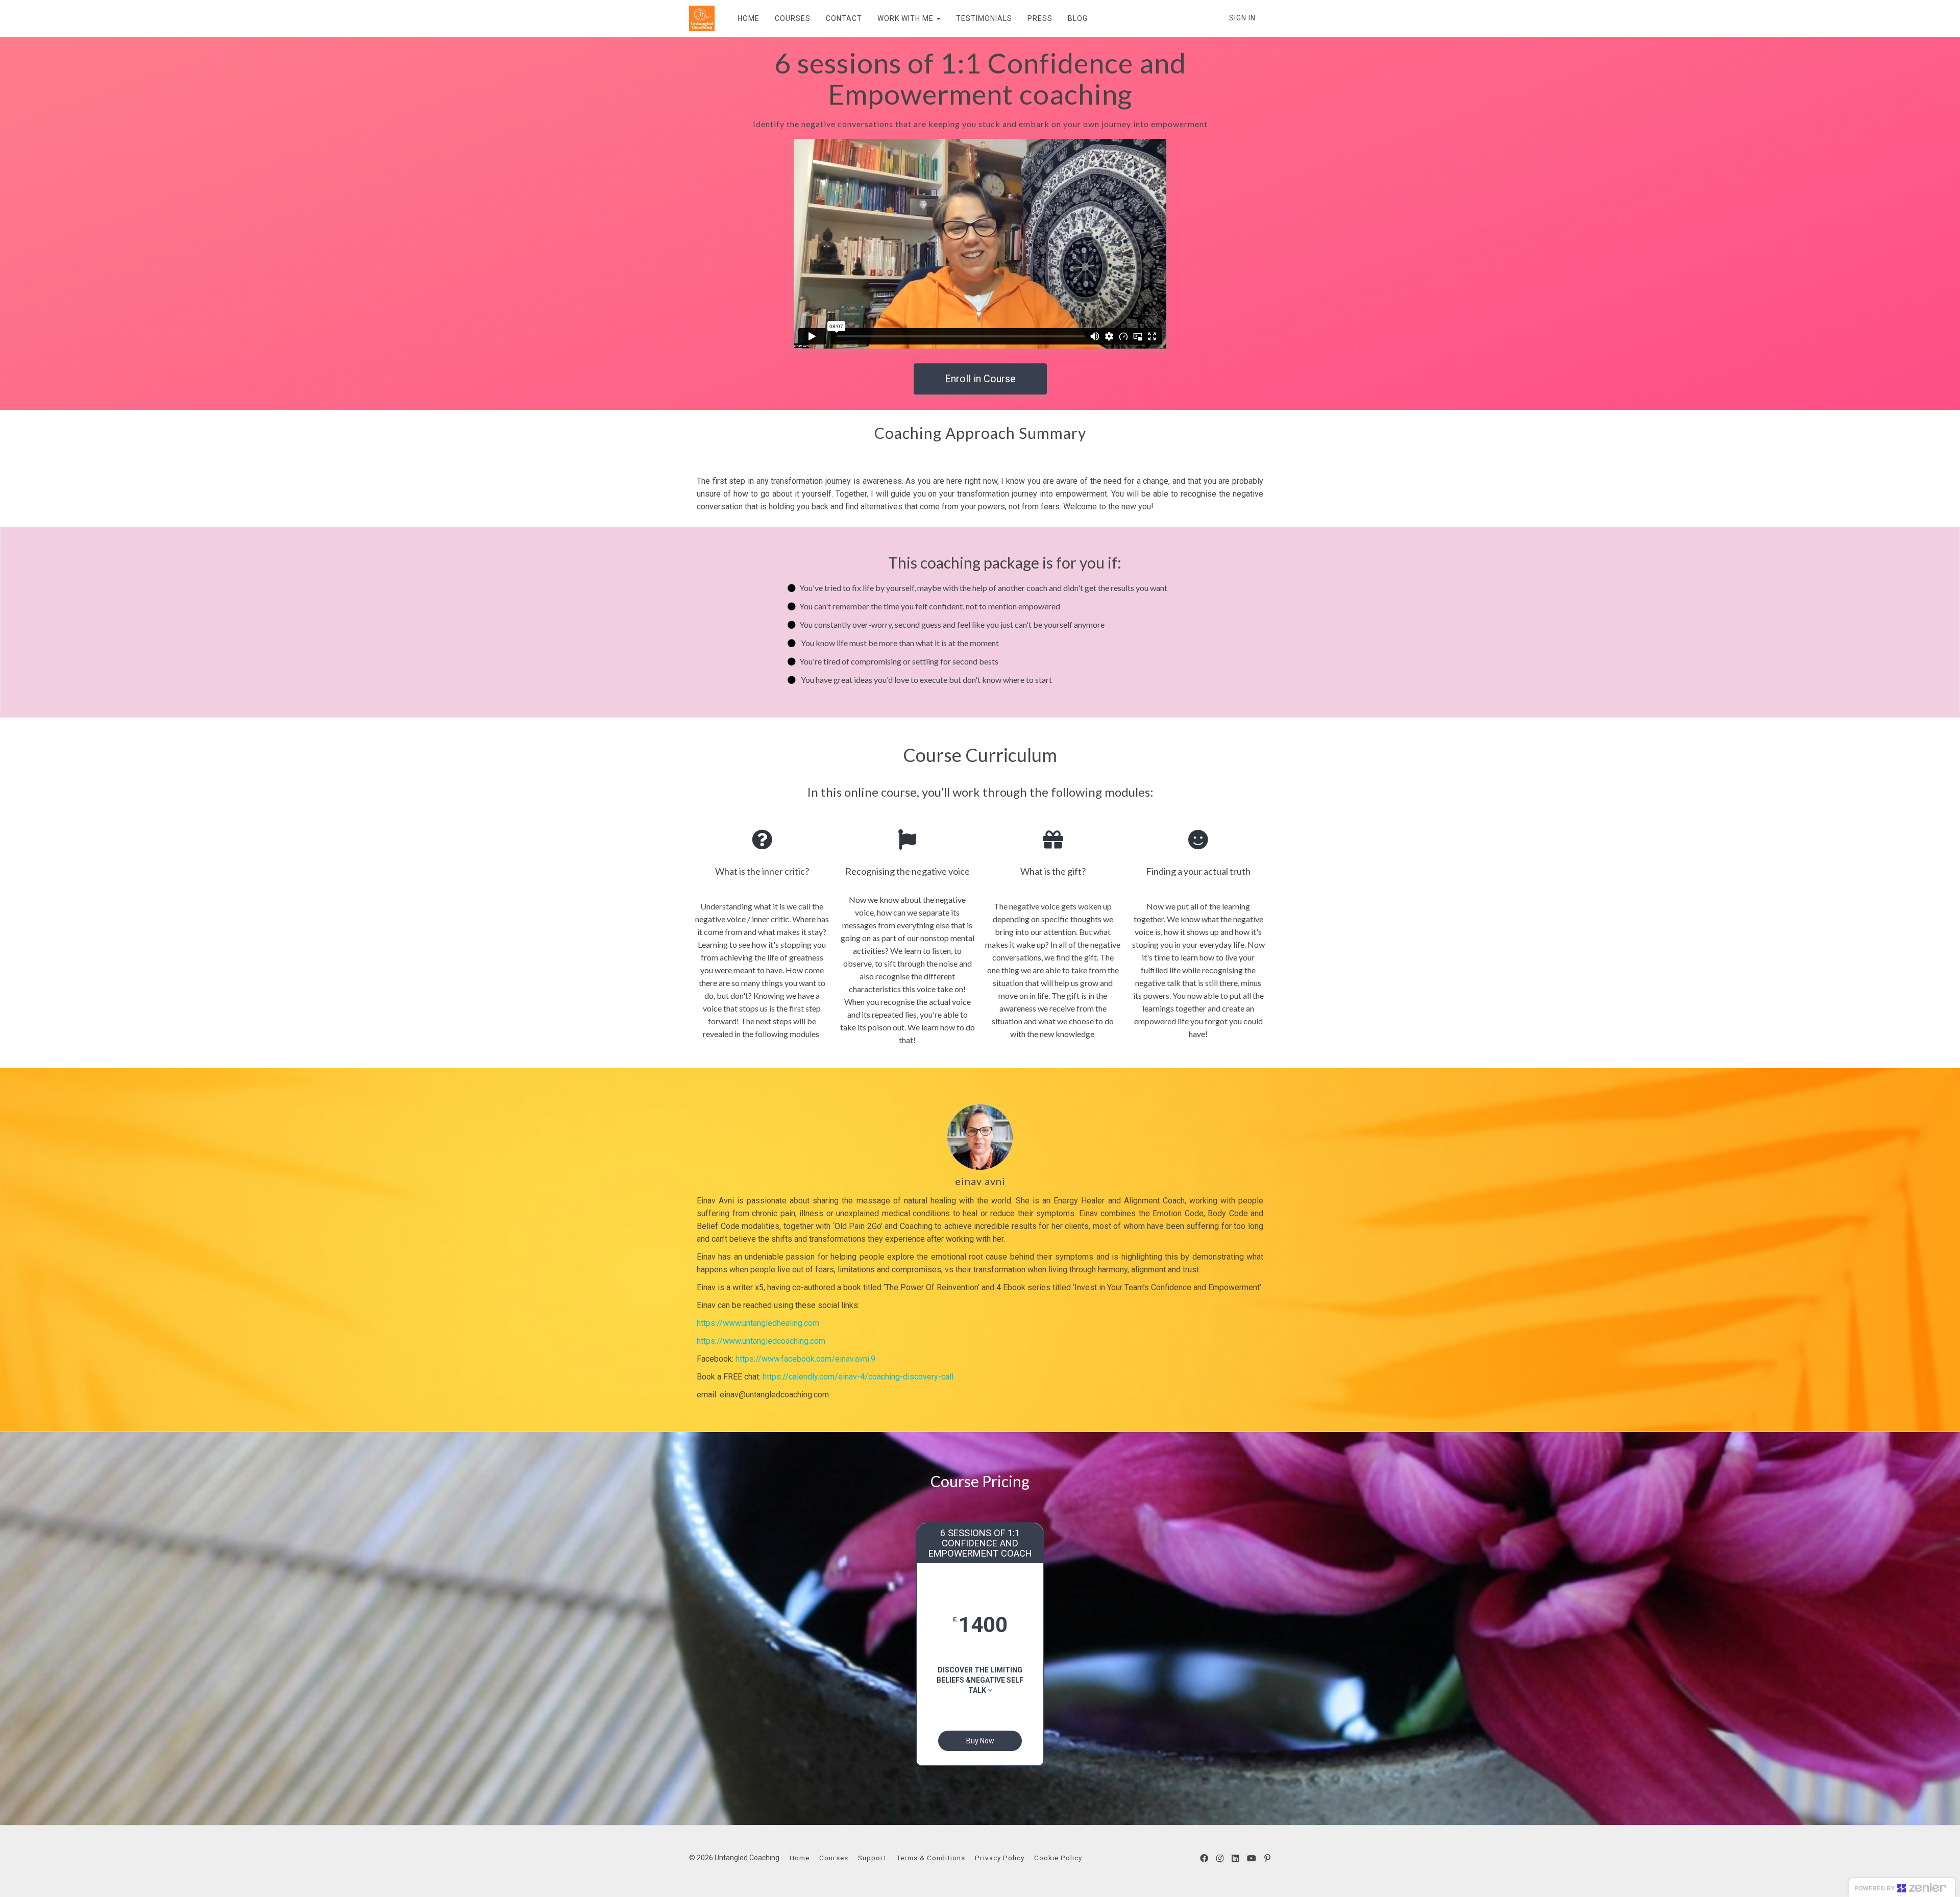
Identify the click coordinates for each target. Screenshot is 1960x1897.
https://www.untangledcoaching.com (761, 1341)
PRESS (1040, 18)
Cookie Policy (1058, 1858)
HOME (749, 18)
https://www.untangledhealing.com (758, 1323)
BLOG (1078, 18)
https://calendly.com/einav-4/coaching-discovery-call (858, 1377)
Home (800, 1858)
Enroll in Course (980, 379)
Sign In (1242, 18)
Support (872, 1858)
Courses (834, 1858)
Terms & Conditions (931, 1858)
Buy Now (980, 1741)
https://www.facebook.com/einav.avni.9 (805, 1359)
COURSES (793, 18)
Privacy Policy (1000, 1858)
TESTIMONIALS (984, 18)
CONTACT (844, 18)
